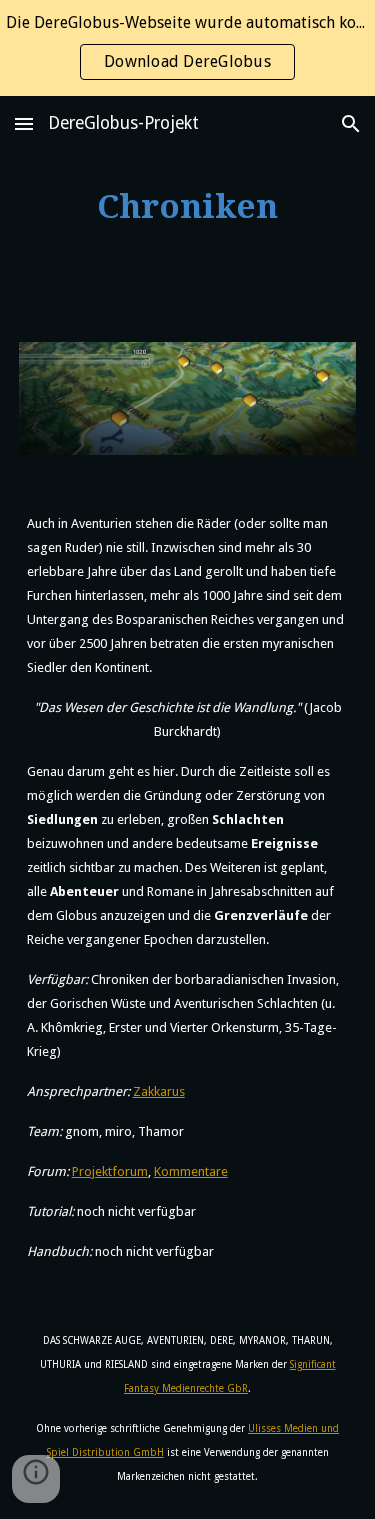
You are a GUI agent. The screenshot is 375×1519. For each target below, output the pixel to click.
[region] (187, 48)
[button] (24, 123)
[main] (188, 207)
